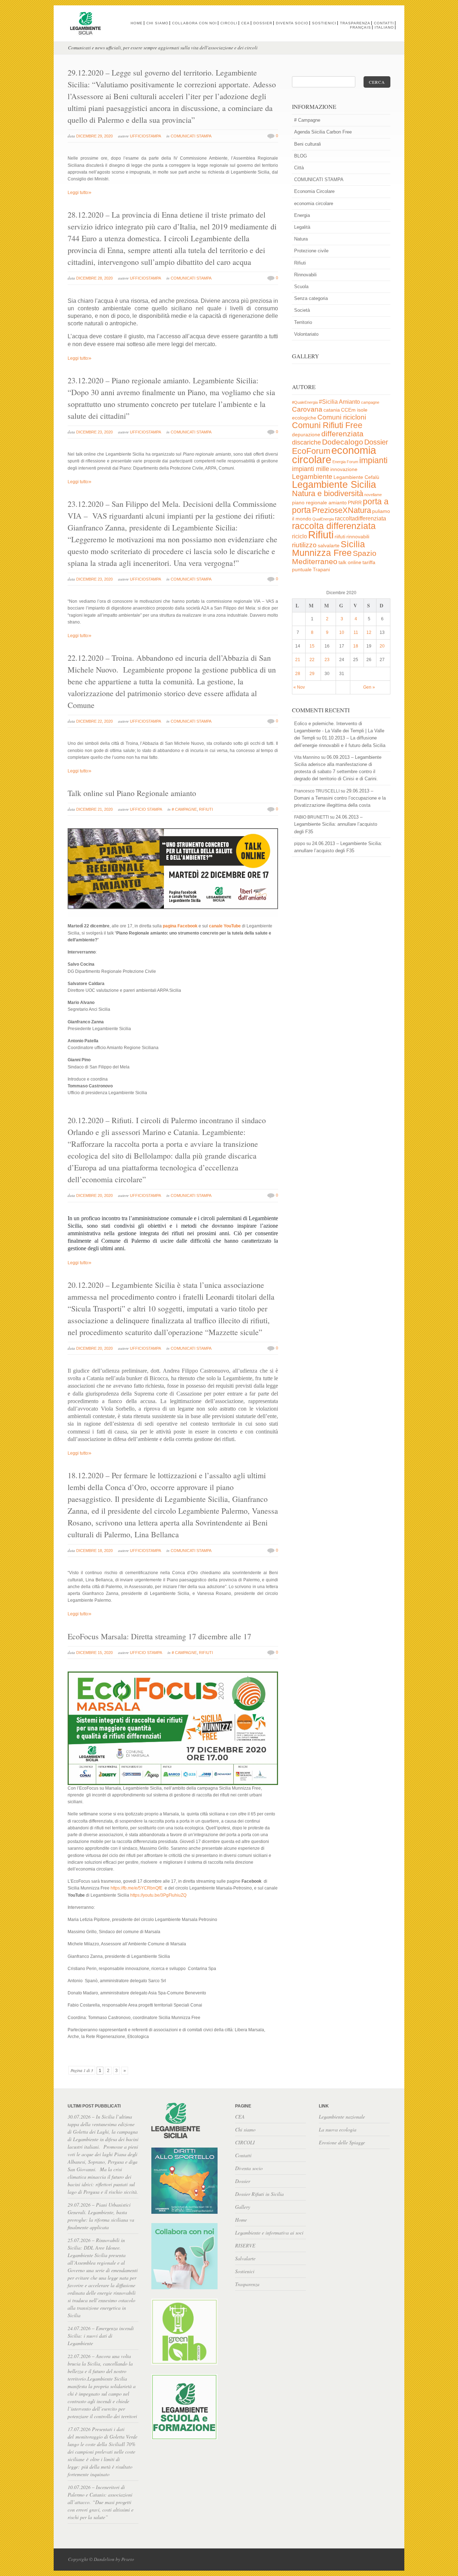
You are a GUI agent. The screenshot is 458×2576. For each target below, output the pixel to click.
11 (356, 632)
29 (312, 674)
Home (137, 23)
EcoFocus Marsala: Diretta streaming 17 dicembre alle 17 (159, 1636)
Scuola (301, 287)
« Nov (299, 687)
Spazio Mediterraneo (334, 557)
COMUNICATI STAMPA (191, 136)
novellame (373, 495)
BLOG (301, 156)
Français (360, 27)
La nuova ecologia (338, 2129)
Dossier (263, 23)
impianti (373, 460)
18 (356, 646)
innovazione (344, 469)
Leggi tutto (80, 193)
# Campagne (184, 809)
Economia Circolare (314, 191)
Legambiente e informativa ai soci (269, 2233)
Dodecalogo (343, 442)
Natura (301, 239)
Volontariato (306, 334)
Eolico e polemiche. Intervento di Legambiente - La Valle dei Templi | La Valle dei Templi (339, 731)
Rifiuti (206, 809)
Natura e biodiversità (328, 493)
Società (302, 310)
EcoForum (311, 451)
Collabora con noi (194, 23)
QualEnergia (323, 519)
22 (312, 660)
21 (298, 660)
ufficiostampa (145, 136)
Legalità (302, 227)
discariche (306, 442)
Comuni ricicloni (342, 417)
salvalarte (329, 546)
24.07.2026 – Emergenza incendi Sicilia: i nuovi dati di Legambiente (101, 2336)
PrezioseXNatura (342, 510)
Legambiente (312, 477)
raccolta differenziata (334, 526)
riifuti (340, 537)
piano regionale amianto (319, 503)
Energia (302, 215)
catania (332, 410)
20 (382, 646)
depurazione (306, 435)
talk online (350, 562)
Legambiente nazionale (342, 2117)
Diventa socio (292, 23)
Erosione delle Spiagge (342, 2142)
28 (298, 674)
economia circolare (314, 203)
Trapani (321, 570)
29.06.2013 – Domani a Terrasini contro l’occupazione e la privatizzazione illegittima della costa (340, 798)
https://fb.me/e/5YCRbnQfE (137, 1888)
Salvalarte (245, 2258)
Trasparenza (355, 23)
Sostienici (324, 23)
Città (299, 168)
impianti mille (311, 469)
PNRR (355, 503)
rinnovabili (358, 537)
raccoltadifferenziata (360, 518)
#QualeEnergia (305, 402)
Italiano (384, 27)
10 (342, 632)
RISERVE (245, 2245)
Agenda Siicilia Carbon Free (323, 132)
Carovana (307, 409)
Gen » (369, 687)
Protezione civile (311, 251)
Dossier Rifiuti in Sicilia (259, 2194)
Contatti (384, 23)
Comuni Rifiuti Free (327, 425)
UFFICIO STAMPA (146, 809)
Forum (352, 462)
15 (312, 646)
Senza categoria (311, 298)
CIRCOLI (229, 23)
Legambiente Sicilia (334, 484)
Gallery (243, 2207)
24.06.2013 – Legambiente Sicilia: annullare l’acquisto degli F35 (336, 824)
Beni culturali (308, 144)
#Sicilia (328, 402)
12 (369, 632)
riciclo (299, 536)
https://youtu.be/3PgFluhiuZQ (158, 1895)
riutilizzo (304, 545)
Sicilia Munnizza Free (328, 548)
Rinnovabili (305, 275)
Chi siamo (157, 23)
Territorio (303, 322)
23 (327, 660)
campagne (370, 402)
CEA (245, 23)
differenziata (342, 434)
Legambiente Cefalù (356, 477)
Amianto (349, 402)
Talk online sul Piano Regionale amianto (132, 793)
